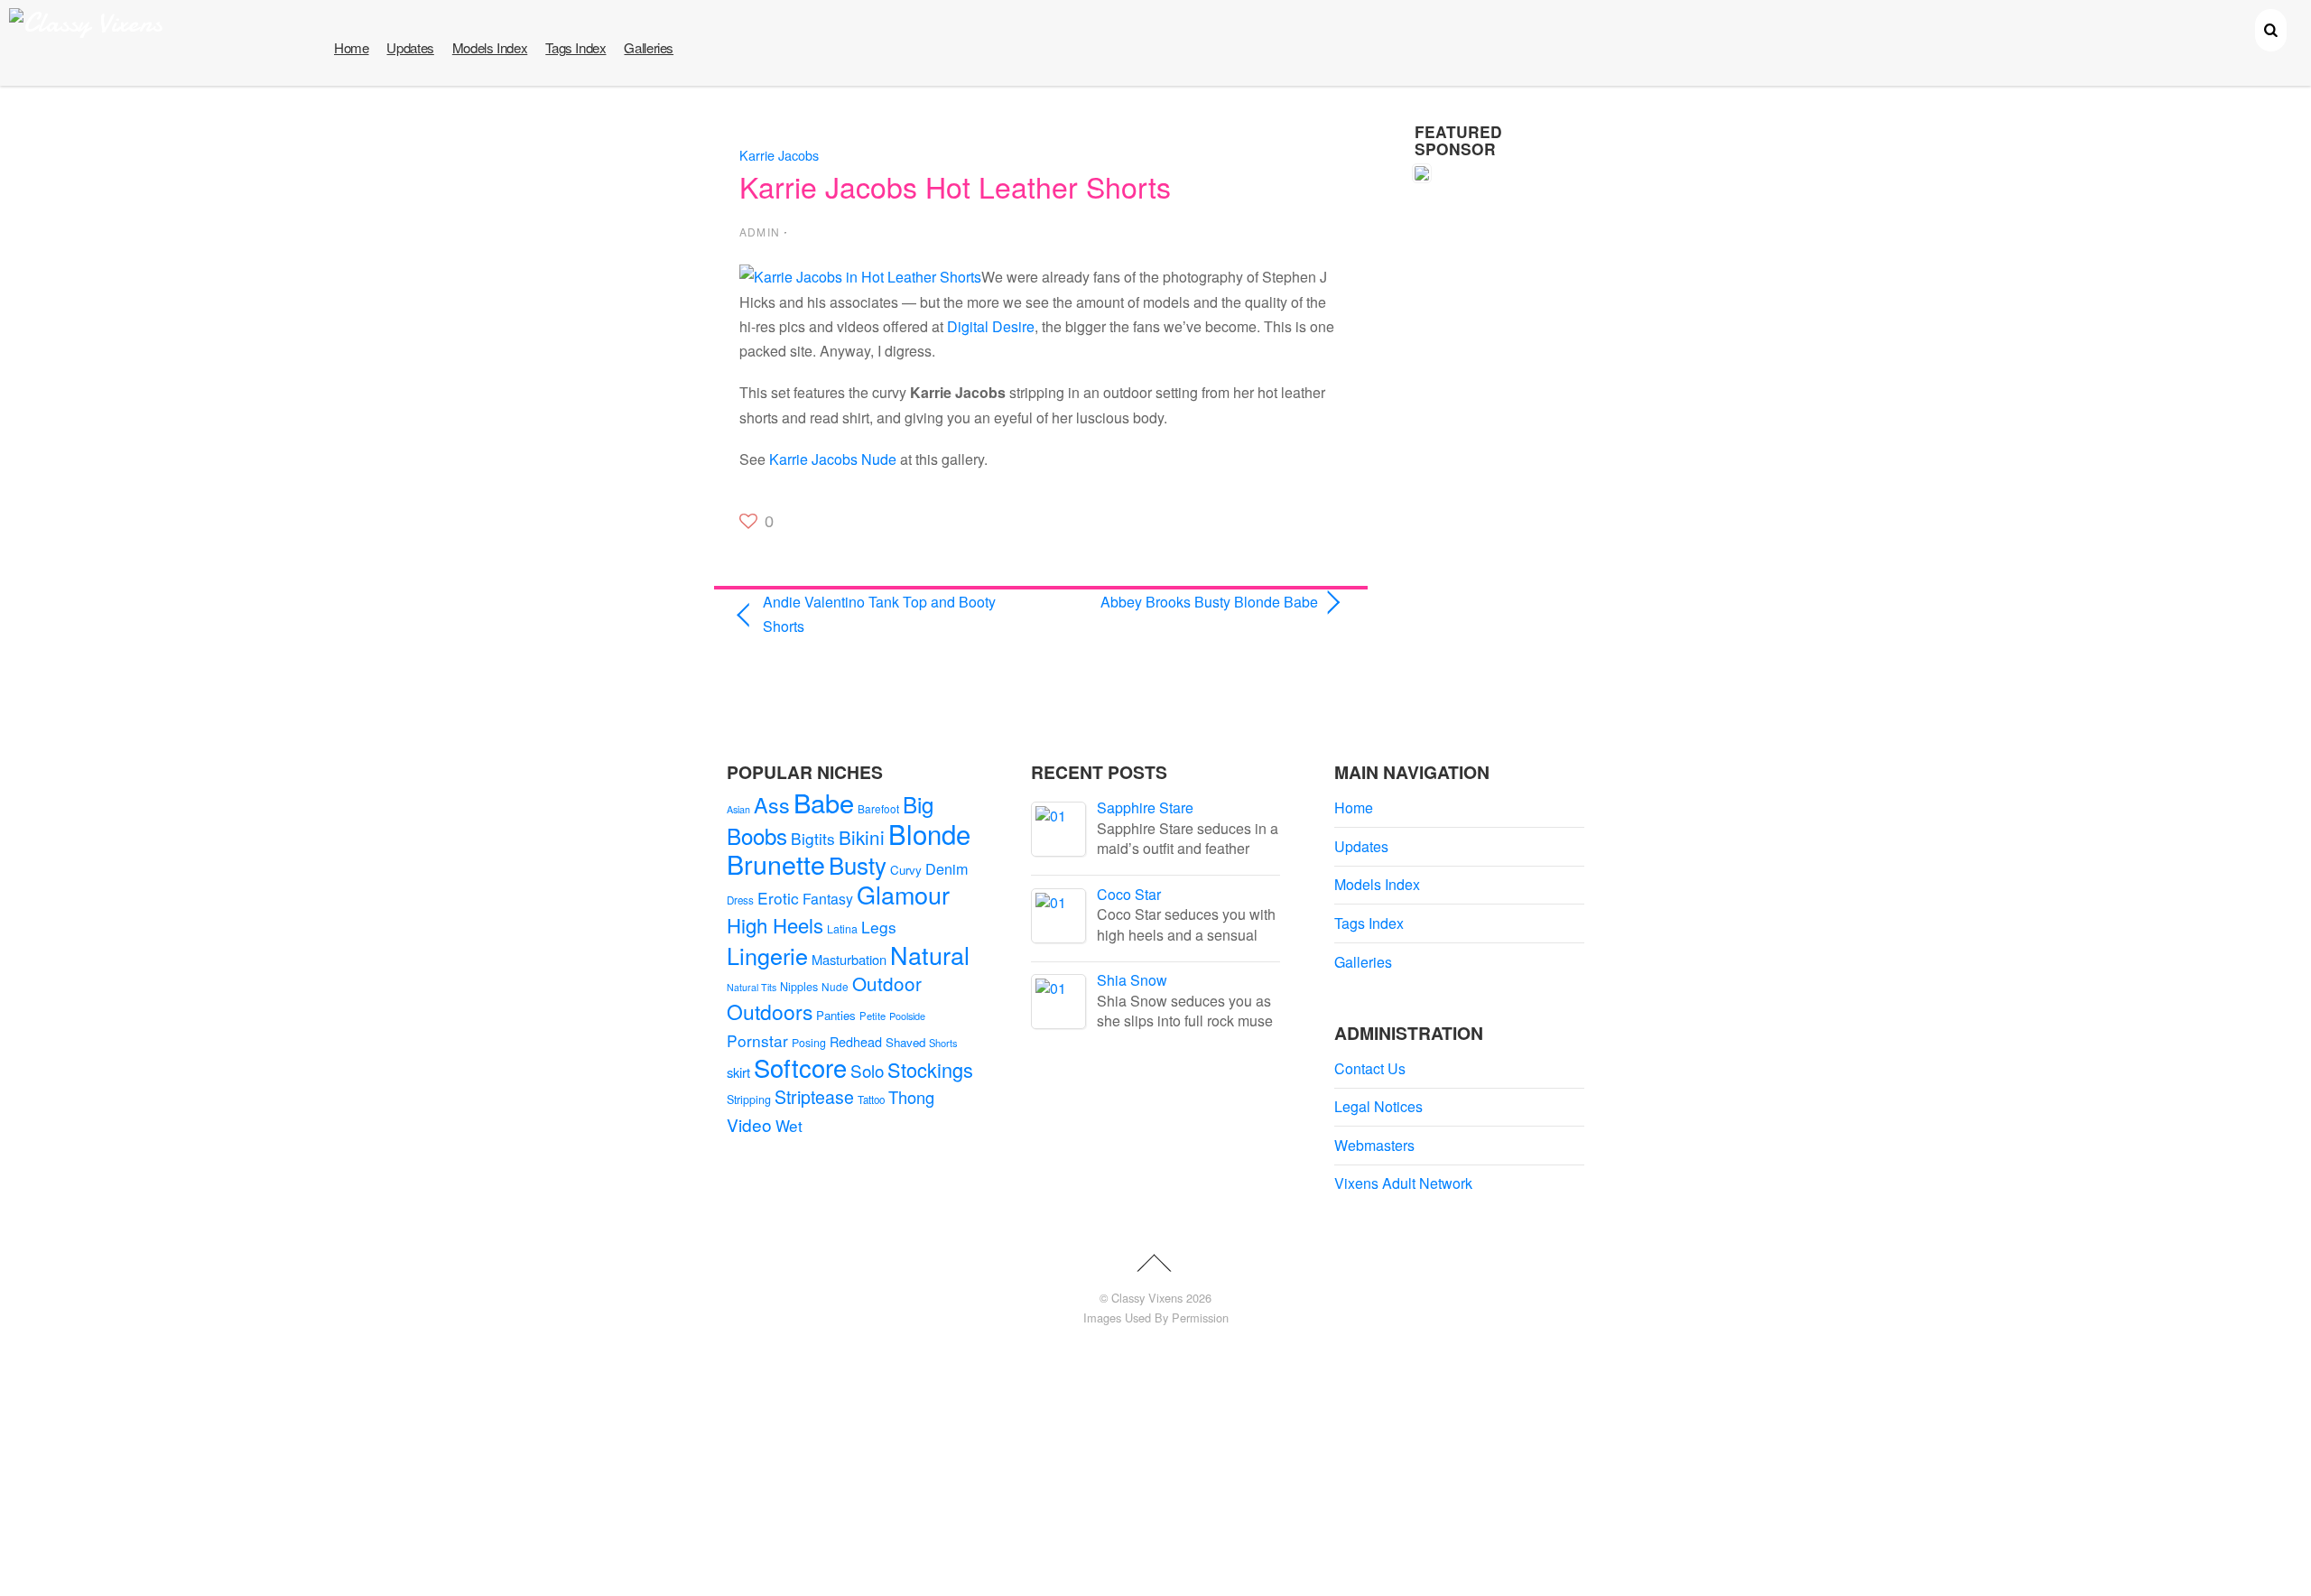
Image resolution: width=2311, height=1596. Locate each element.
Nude (835, 986)
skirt (738, 1072)
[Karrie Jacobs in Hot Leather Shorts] (860, 277)
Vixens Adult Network (1403, 1183)
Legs (879, 927)
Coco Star (1129, 894)
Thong (911, 1097)
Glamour (903, 894)
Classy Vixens (1147, 1298)
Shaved (905, 1042)
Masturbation (849, 959)
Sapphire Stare (1145, 807)
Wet (789, 1125)
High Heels (775, 925)
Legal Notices (1378, 1106)
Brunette (776, 863)
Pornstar (757, 1040)
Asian (738, 809)
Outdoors (770, 1011)
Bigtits (813, 838)
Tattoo (871, 1100)
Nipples (799, 987)
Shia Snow (1132, 980)
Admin (760, 232)
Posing (809, 1043)
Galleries (649, 47)
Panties (836, 1015)
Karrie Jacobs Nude (833, 459)
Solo (867, 1070)
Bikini (862, 837)
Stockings (930, 1069)
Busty (858, 864)
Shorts (943, 1043)
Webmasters (1374, 1145)
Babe (824, 802)
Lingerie (767, 955)
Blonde (929, 833)
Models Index (490, 47)
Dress (740, 900)
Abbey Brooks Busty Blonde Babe (1188, 602)
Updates (410, 47)
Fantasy (828, 899)
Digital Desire (991, 326)
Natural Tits (752, 987)
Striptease (814, 1097)
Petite (872, 1016)
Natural (930, 955)
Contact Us (1370, 1068)
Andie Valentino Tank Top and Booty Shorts (879, 614)
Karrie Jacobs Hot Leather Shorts (955, 186)
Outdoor (887, 983)
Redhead (856, 1041)
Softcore (800, 1067)
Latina (842, 929)
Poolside (907, 1016)
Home (351, 47)
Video (749, 1124)
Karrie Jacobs (779, 155)
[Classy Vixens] (86, 23)
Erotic (778, 898)
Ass (772, 804)
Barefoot (878, 808)
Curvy (906, 870)
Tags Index (575, 47)
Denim (947, 868)
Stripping (749, 1100)
